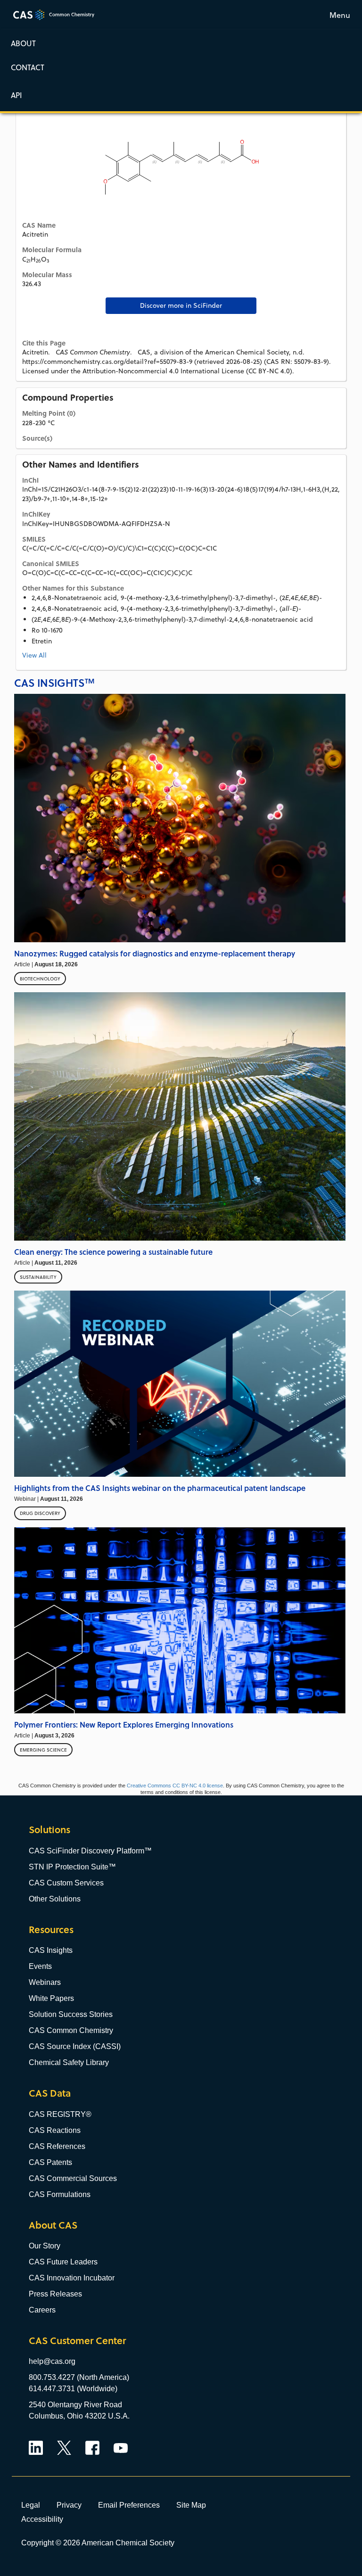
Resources (51, 1930)
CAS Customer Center (77, 2341)
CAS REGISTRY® (60, 2114)
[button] (181, 95)
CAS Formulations (60, 2194)
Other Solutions (55, 1899)
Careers (42, 2310)
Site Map (191, 2505)
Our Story (45, 2246)
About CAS (53, 2225)
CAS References (57, 2146)
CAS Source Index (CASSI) (75, 2046)
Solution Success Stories (71, 2014)
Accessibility (42, 2519)
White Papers (51, 1998)
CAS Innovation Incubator (72, 2278)
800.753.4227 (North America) (79, 2377)
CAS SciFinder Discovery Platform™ (90, 1851)
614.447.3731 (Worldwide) (73, 2389)
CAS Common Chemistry (71, 2030)
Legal (31, 2505)
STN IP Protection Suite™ (72, 1867)
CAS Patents (50, 2162)
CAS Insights (51, 1950)
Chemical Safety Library (69, 2062)
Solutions (49, 1830)
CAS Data (50, 2093)
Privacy (69, 2505)
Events (40, 1966)
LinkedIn (36, 2448)
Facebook (92, 2448)
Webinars (45, 1982)
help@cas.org (52, 2361)
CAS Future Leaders (63, 2262)
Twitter (64, 2448)
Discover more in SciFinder (181, 305)
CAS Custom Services (66, 1883)
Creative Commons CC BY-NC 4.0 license (175, 1786)
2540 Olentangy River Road (75, 2405)
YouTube (121, 2448)
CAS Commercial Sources (73, 2178)
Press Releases (55, 2294)
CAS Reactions (55, 2130)
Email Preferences (129, 2505)
